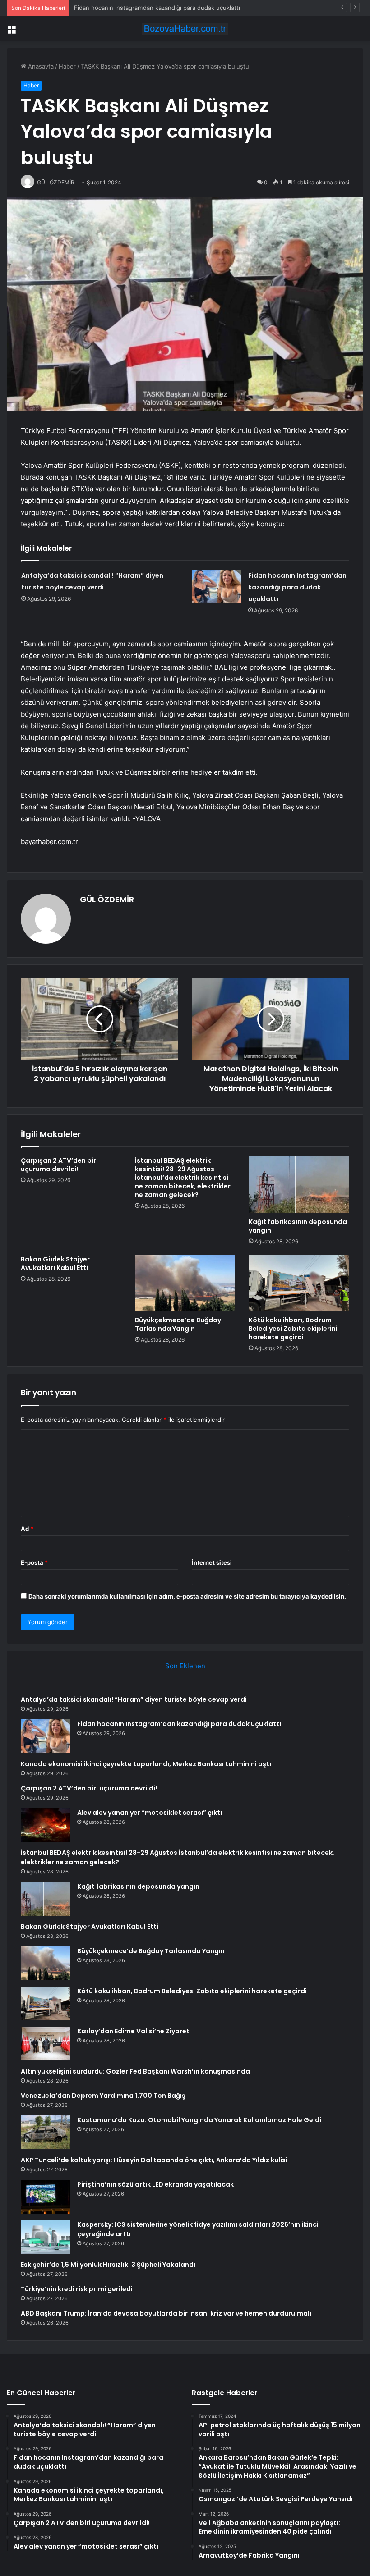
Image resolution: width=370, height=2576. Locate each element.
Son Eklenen (185, 1666)
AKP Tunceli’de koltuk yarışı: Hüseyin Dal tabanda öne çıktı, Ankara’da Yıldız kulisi (154, 2160)
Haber (67, 66)
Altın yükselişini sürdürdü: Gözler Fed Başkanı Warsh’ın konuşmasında (135, 2071)
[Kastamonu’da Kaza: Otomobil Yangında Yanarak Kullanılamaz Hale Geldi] (46, 2132)
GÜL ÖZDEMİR (107, 899)
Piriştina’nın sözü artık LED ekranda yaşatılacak (155, 2184)
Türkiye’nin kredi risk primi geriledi (77, 2289)
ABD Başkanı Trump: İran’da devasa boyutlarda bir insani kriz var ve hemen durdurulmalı (166, 2313)
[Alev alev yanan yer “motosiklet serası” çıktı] (46, 1825)
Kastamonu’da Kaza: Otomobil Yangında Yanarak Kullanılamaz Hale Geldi (199, 2120)
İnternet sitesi (212, 1562)
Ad (27, 1529)
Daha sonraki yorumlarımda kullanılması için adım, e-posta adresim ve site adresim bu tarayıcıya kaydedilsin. (187, 1596)
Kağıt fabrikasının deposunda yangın (298, 1226)
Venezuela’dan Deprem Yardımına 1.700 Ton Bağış (103, 2096)
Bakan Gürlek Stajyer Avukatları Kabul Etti (55, 1263)
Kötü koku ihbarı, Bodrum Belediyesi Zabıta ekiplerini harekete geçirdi (293, 1329)
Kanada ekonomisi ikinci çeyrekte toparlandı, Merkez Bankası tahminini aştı (146, 1764)
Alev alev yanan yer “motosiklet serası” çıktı (150, 1813)
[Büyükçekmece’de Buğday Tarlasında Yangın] (185, 1283)
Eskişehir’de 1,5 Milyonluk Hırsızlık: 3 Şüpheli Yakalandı (108, 2265)
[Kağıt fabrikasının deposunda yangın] (299, 1185)
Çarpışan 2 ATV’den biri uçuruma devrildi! (59, 1165)
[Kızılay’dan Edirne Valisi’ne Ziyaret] (46, 2044)
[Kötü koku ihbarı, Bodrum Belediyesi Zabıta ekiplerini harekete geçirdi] (299, 1283)
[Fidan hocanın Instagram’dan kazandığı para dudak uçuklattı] (217, 587)
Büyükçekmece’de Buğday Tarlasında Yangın (178, 1324)
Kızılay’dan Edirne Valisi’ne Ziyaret (133, 2031)
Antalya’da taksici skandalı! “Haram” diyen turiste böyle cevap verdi (134, 1699)
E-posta (34, 1562)
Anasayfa (40, 66)
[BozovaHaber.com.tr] (185, 29)
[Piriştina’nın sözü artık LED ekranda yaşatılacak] (46, 2197)
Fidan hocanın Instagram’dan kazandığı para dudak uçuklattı (297, 587)
